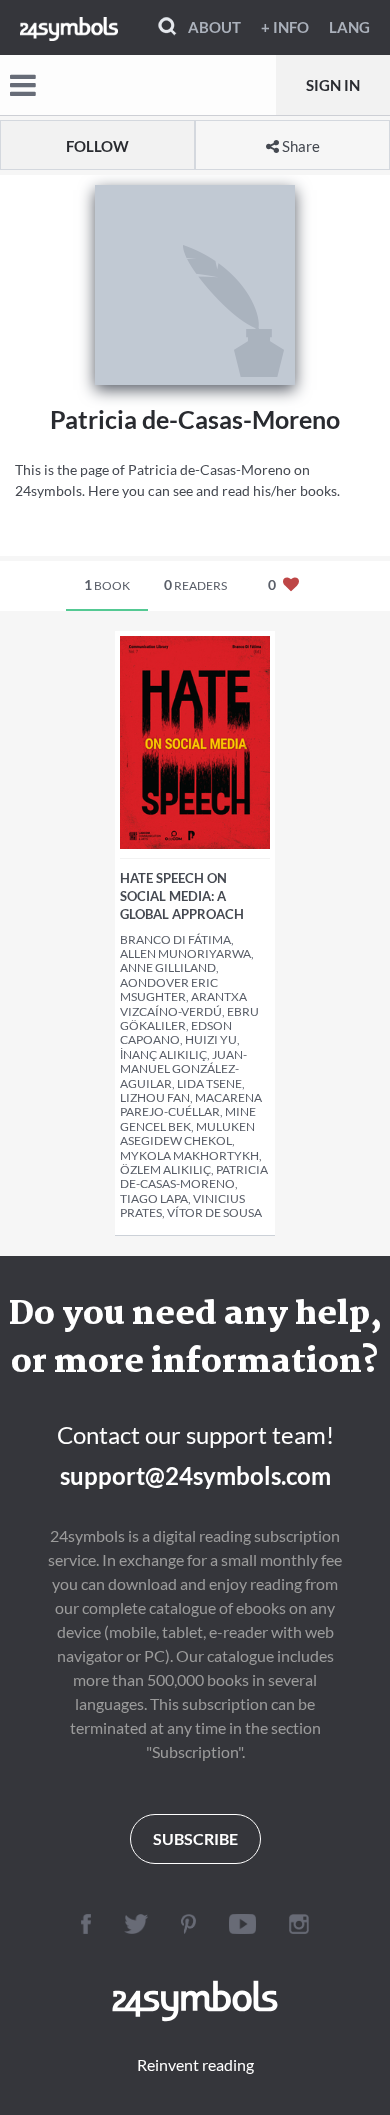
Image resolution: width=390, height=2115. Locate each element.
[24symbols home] (69, 27)
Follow (97, 146)
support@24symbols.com (195, 1475)
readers (195, 584)
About (214, 27)
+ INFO (285, 27)
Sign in (333, 85)
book (107, 584)
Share (299, 146)
